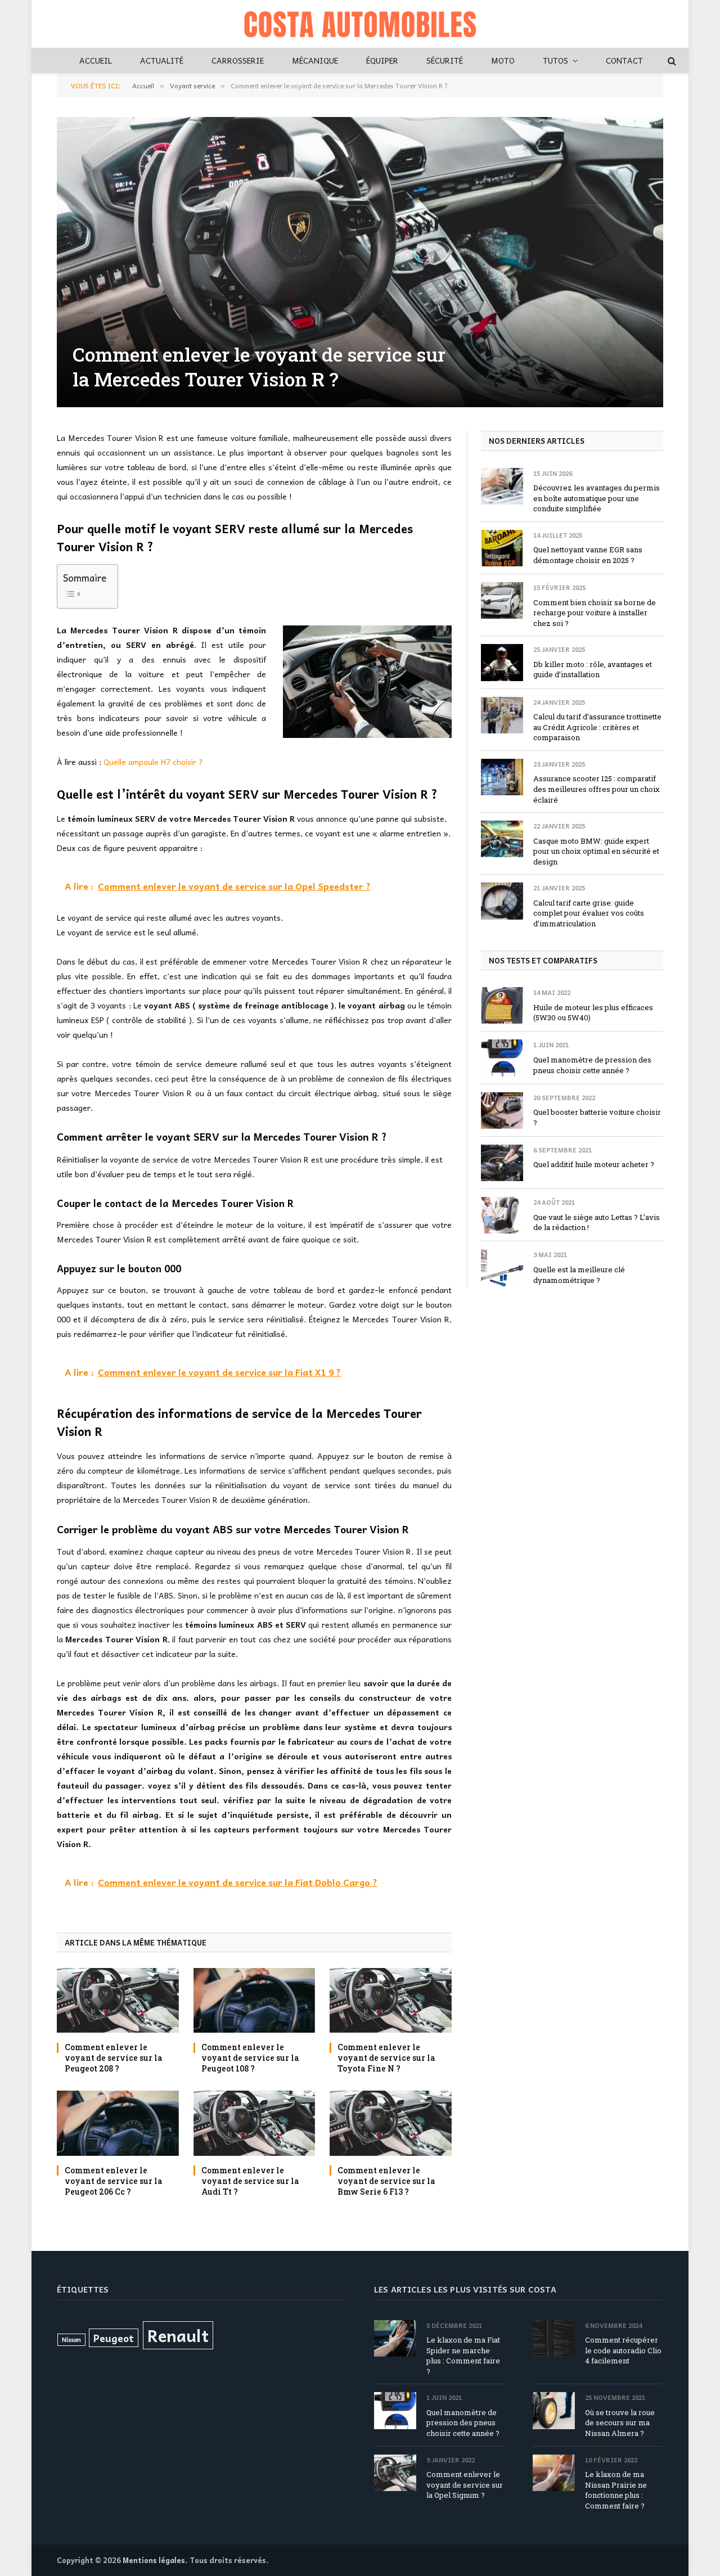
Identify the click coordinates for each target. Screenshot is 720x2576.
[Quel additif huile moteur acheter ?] (502, 1163)
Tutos (555, 60)
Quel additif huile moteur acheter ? (594, 1164)
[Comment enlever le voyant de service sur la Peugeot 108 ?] (255, 2000)
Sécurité (445, 60)
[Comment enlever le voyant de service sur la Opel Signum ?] (395, 2473)
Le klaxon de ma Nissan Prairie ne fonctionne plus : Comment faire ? (616, 2490)
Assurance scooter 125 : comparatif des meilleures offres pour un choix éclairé (597, 789)
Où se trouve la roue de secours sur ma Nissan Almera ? (620, 2423)
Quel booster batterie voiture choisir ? (597, 1117)
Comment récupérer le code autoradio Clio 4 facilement (623, 2350)
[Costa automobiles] (360, 24)
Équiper (382, 60)
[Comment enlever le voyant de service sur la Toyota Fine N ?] (391, 2000)
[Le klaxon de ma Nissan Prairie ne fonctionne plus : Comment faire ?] (554, 2473)
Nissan (71, 2339)
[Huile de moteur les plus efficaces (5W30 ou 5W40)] (502, 1005)
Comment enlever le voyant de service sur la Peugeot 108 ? (250, 2058)
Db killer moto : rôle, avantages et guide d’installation (593, 670)
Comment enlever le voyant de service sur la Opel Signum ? (465, 2485)
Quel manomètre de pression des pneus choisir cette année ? (592, 1065)
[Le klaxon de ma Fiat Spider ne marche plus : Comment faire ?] (395, 2338)
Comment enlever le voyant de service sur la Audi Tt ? (250, 2181)
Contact (624, 60)
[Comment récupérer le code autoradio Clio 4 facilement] (554, 2338)
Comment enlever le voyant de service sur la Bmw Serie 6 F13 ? (386, 2181)
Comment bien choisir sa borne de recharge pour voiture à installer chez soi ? (595, 613)
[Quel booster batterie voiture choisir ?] (502, 1111)
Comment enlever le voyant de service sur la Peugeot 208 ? (114, 2058)
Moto (503, 60)
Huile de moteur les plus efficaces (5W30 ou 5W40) (593, 1013)
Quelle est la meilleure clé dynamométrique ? (579, 1275)
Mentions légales (154, 2560)
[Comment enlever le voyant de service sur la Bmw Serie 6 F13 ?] (391, 2123)
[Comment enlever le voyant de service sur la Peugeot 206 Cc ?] (118, 2123)
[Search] (671, 60)
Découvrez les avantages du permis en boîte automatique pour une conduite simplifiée (597, 498)
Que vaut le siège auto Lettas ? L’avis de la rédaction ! (597, 1222)
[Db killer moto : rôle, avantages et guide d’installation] (502, 662)
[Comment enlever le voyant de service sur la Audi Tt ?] (255, 2123)
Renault (178, 2335)
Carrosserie (238, 60)
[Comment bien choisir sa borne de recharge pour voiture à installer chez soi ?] (502, 600)
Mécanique (315, 60)
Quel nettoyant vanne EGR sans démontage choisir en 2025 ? (588, 555)
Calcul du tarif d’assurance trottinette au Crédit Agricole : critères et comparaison (597, 727)
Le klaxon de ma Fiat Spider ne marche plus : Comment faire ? (463, 2356)
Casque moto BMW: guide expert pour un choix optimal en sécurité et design (596, 851)
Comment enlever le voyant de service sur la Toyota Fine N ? (386, 2058)
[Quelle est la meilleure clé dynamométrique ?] (502, 1267)
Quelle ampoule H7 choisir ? (153, 762)
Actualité (162, 60)
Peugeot (114, 2338)
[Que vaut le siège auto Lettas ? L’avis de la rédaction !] (502, 1215)
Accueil (96, 60)
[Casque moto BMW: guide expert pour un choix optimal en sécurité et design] (502, 839)
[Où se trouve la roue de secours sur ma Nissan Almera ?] (554, 2410)
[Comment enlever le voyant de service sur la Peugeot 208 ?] (118, 2000)
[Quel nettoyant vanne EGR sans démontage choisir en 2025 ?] (502, 548)
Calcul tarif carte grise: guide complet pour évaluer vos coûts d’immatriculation (589, 913)
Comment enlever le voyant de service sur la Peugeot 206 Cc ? (114, 2181)
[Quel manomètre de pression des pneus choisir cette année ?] (502, 1058)
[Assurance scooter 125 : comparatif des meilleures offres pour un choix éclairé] (502, 777)
